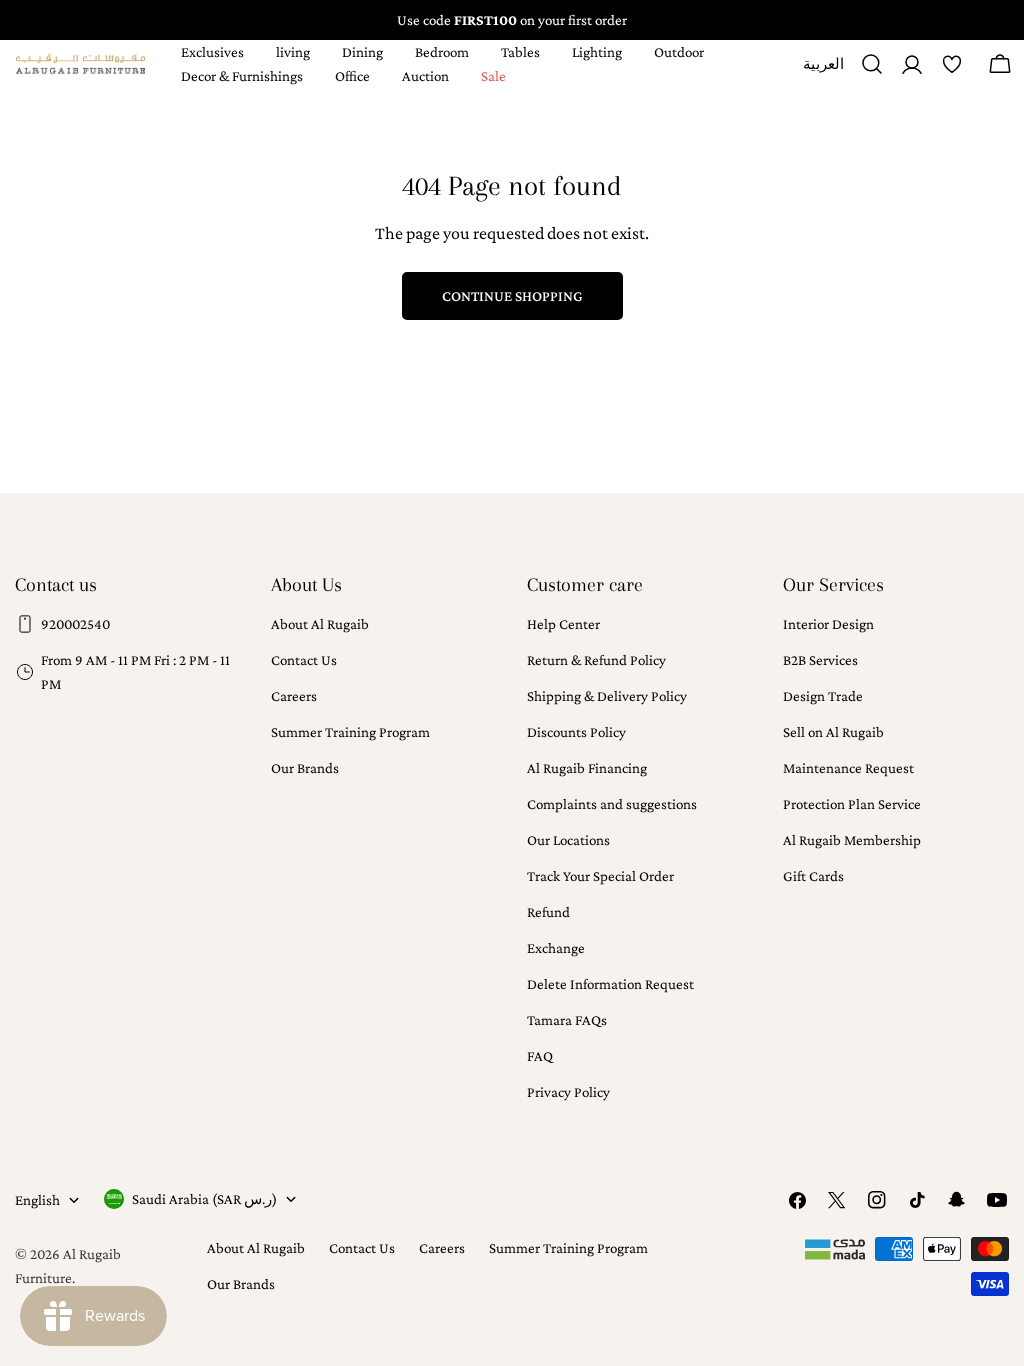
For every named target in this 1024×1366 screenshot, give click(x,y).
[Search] (872, 64)
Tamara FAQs (567, 1020)
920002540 (75, 624)
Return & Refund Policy (596, 660)
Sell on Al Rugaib (833, 732)
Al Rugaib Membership (852, 840)
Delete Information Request (610, 984)
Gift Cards (813, 876)
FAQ (540, 1056)
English (37, 1200)
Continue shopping (512, 296)
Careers (294, 696)
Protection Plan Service (852, 804)
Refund (548, 912)
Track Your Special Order (600, 876)
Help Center (563, 624)
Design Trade (823, 696)
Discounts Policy (576, 732)
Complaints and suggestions (612, 804)
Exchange (556, 948)
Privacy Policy (568, 1092)
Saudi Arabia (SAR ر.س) (204, 1199)
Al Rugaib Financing (587, 768)
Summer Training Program (350, 732)
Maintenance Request (848, 768)
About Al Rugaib (320, 624)
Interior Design (828, 624)
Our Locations (568, 840)
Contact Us (304, 660)
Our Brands (305, 768)
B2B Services (820, 660)
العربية (823, 71)
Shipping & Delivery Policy (607, 696)
